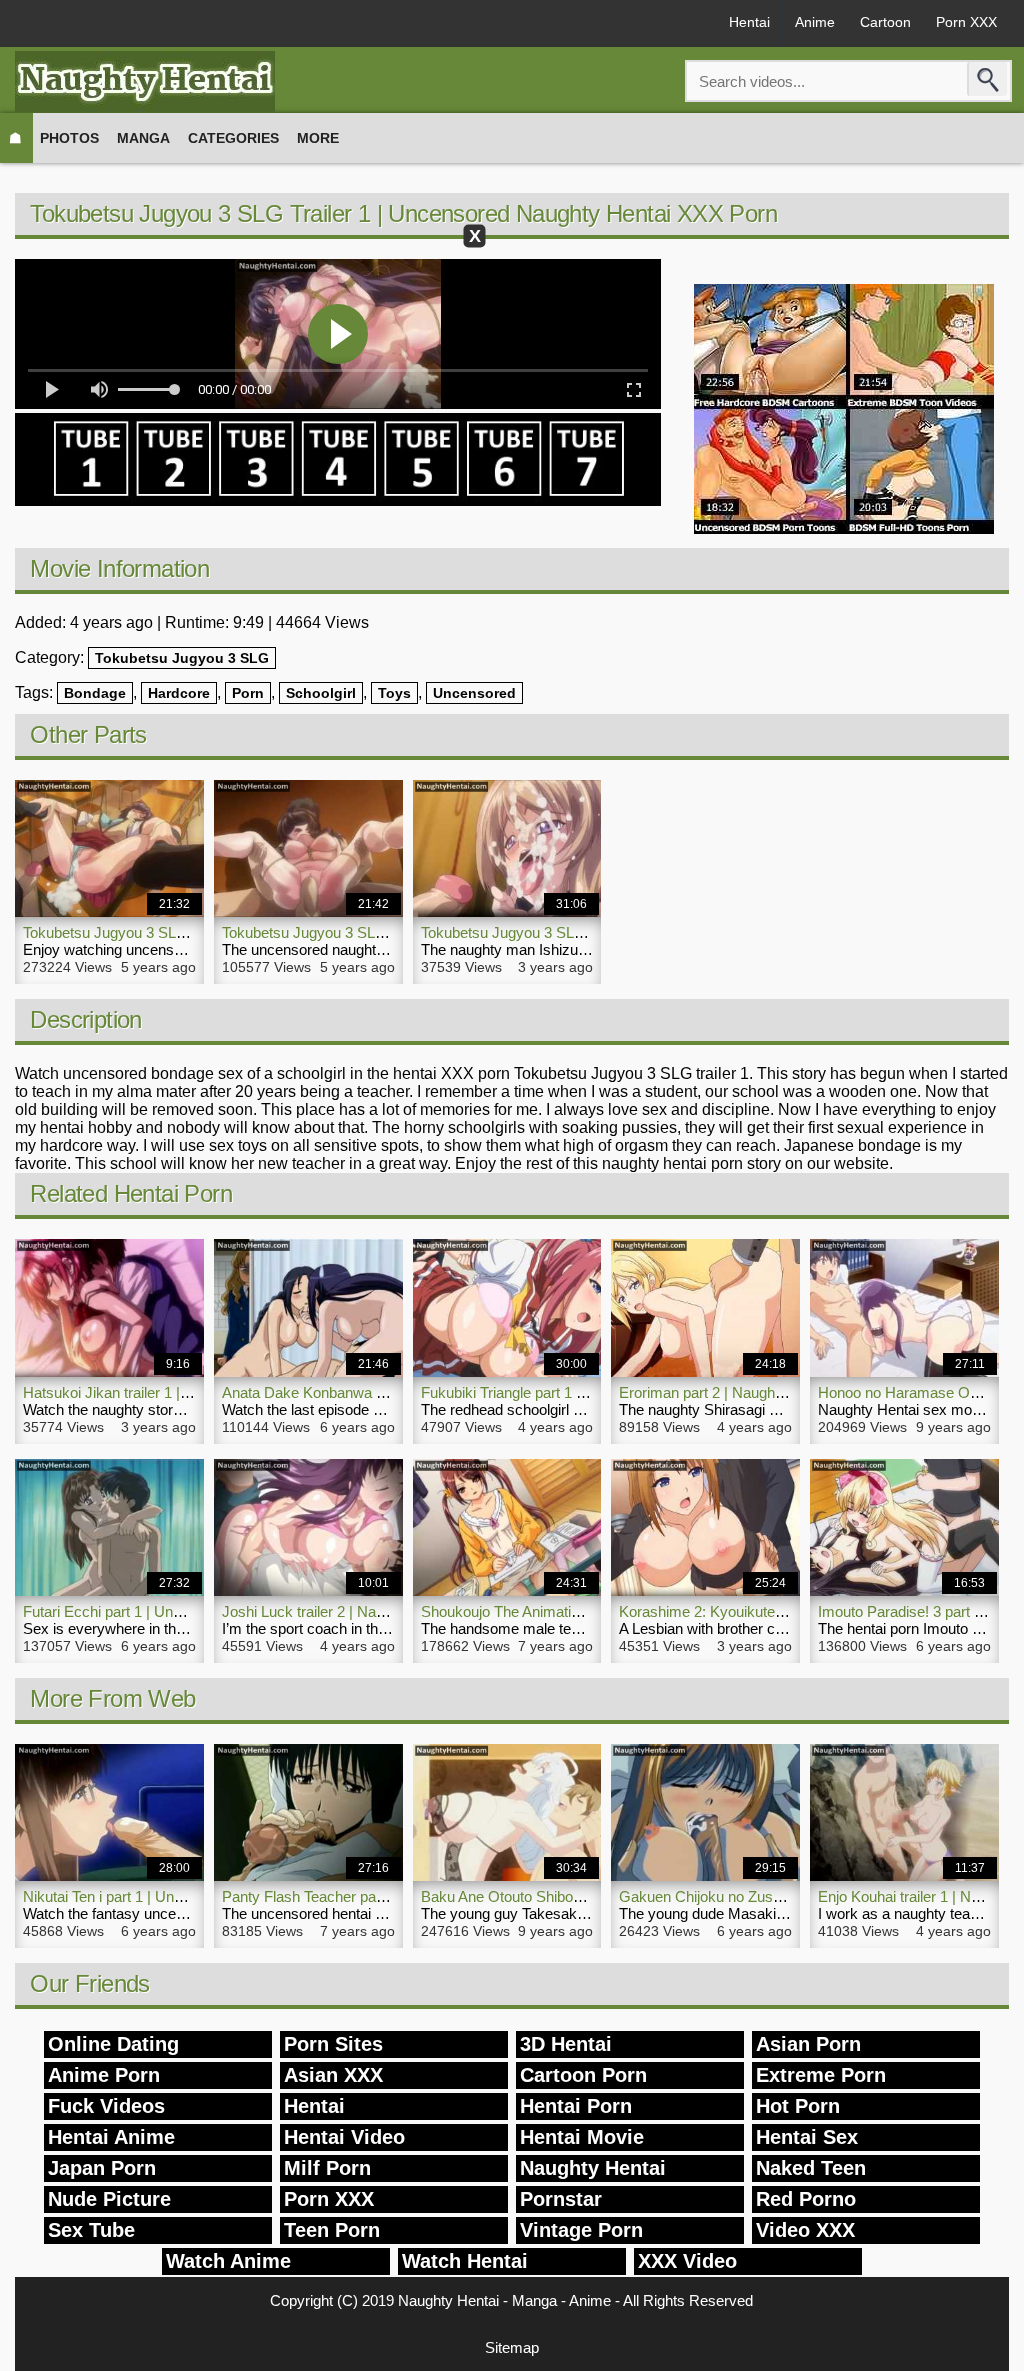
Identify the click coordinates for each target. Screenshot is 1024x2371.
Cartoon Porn (583, 2075)
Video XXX (805, 2230)
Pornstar (561, 2199)
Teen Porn (332, 2230)
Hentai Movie (582, 2137)
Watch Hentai (465, 2261)
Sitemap (512, 2347)
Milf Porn (327, 2168)
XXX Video (687, 2261)
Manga (143, 138)
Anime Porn (104, 2075)
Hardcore (179, 693)
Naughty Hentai (593, 2168)
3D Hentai (566, 2044)
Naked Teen (811, 2168)
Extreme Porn (821, 2075)
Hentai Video (344, 2137)
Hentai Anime (111, 2137)
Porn (248, 693)
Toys (394, 693)
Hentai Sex (807, 2137)
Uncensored (474, 693)
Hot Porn (798, 2106)
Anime (815, 22)
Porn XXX (966, 22)
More (318, 138)
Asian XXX (333, 2075)
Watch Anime (228, 2261)
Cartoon (885, 22)
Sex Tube (91, 2230)
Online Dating (113, 2044)
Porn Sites (333, 2044)
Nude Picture (109, 2199)
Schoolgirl (321, 693)
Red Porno (806, 2199)
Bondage (95, 693)
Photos (69, 138)
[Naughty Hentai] (145, 81)
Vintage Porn (581, 2230)
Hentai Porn (576, 2106)
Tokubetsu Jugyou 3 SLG (182, 658)
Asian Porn (808, 2044)
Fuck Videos (106, 2106)
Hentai (749, 22)
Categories (233, 138)
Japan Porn (102, 2168)
